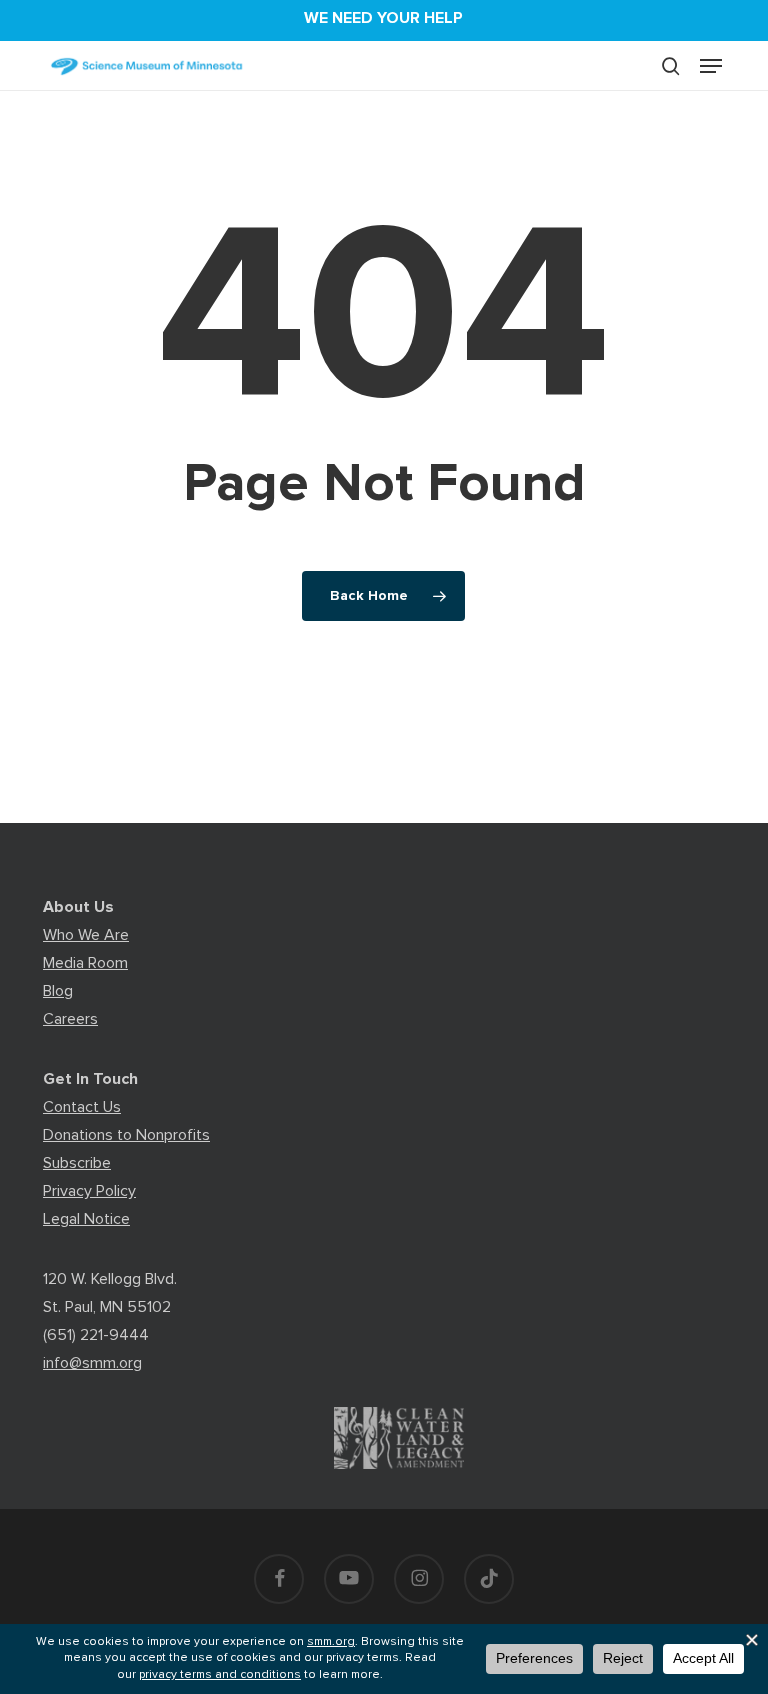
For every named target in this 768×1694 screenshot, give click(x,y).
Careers (70, 1019)
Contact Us (82, 1107)
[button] (711, 66)
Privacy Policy (89, 1191)
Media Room (85, 963)
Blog (58, 991)
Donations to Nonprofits (126, 1135)
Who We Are (86, 935)
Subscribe (77, 1163)
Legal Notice (86, 1219)
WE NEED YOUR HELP (383, 18)
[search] (671, 66)
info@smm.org (92, 1363)
